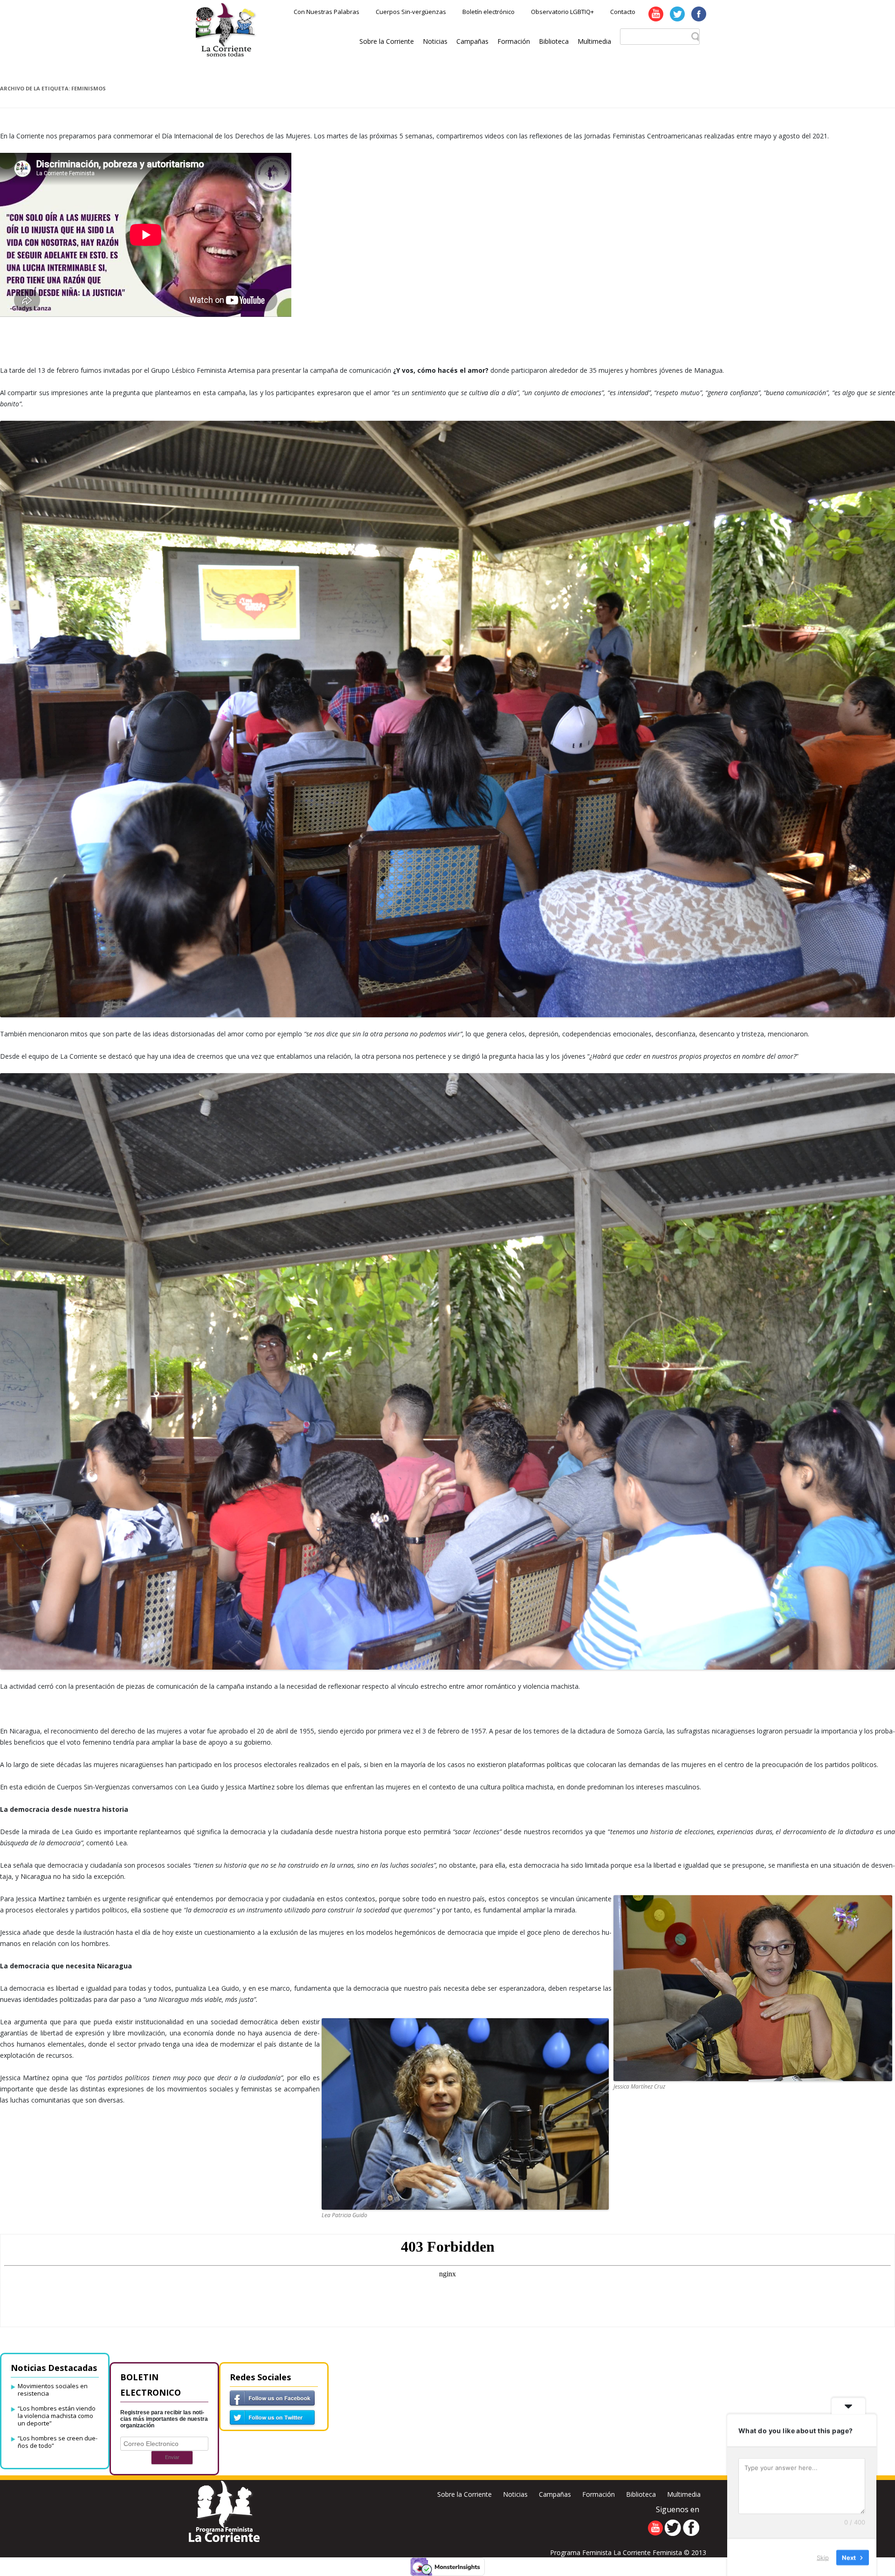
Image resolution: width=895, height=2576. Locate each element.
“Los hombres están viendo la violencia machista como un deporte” (57, 2416)
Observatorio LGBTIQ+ (562, 12)
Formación (514, 41)
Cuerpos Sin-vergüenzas (411, 12)
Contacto (623, 12)
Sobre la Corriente (387, 41)
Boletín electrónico (489, 12)
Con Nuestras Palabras (327, 12)
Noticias (435, 41)
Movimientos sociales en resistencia (53, 2390)
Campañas (472, 41)
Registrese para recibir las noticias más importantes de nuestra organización (164, 2419)
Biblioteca (554, 41)
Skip (823, 2557)
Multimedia (594, 41)
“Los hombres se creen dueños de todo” (58, 2442)
